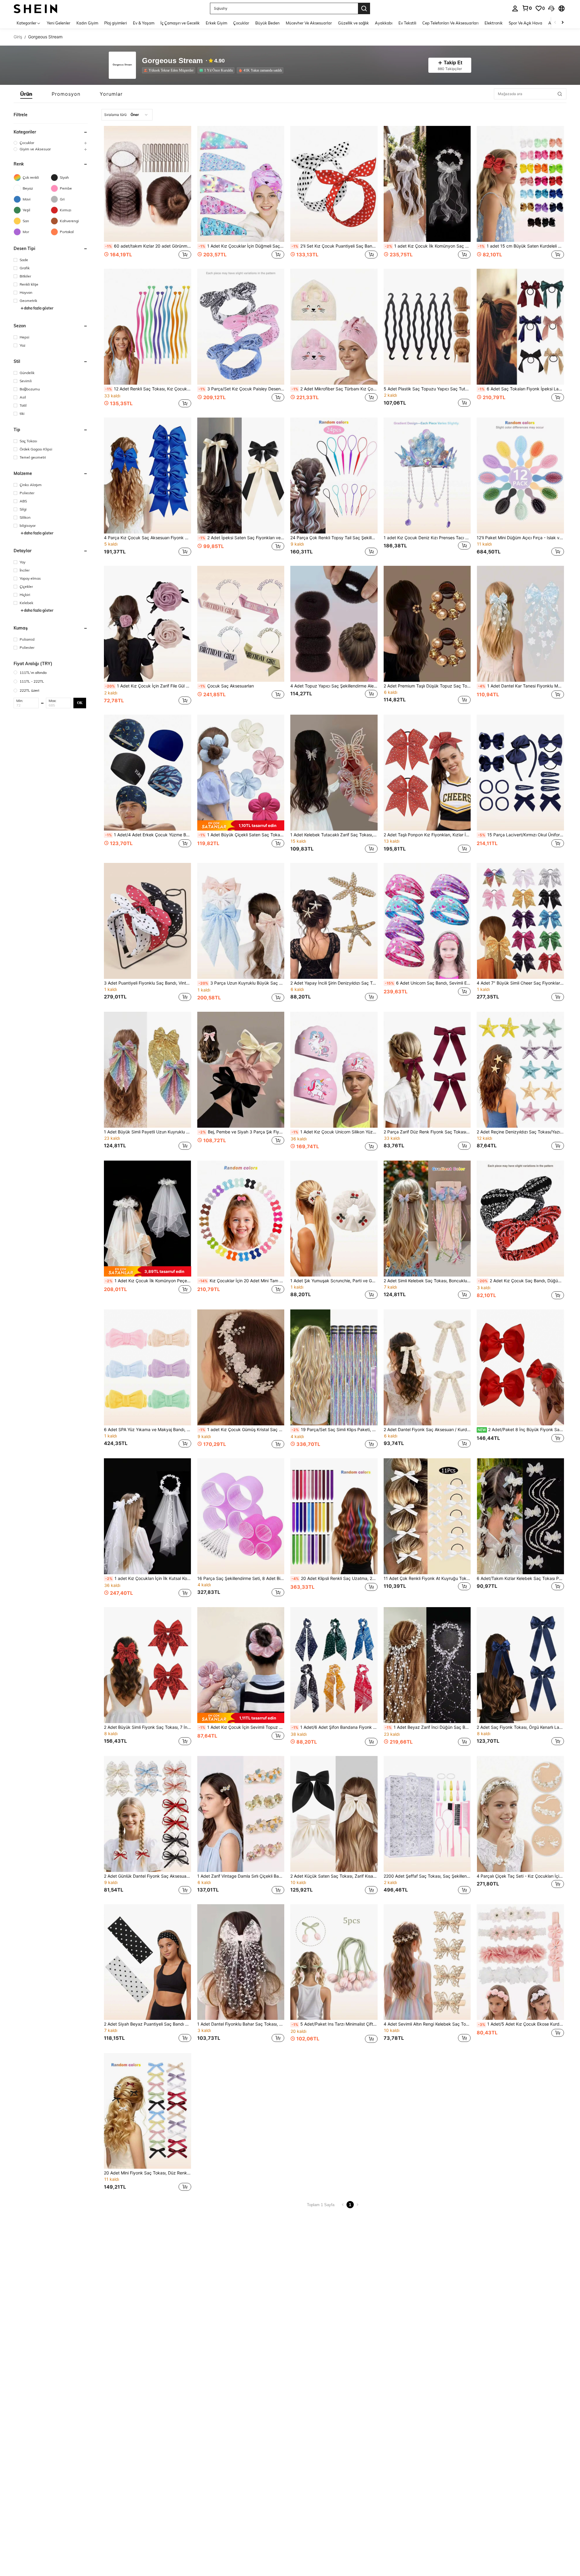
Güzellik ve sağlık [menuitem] (353, 23)
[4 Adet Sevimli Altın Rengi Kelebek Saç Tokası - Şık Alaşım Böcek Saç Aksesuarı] (427, 1962)
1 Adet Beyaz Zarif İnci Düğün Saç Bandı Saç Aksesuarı (428, 1727)
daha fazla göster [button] (39, 308)
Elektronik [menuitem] (494, 23)
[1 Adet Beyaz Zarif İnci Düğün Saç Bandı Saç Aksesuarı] (427, 1665)
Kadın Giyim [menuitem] (87, 23)
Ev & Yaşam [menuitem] (144, 23)
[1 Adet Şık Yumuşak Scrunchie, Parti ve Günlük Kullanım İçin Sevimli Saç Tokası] (334, 1219)
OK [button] (80, 703)
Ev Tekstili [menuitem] (407, 23)
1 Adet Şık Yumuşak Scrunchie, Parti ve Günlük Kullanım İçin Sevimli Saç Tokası (334, 1281)
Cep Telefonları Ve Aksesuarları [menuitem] (450, 23)
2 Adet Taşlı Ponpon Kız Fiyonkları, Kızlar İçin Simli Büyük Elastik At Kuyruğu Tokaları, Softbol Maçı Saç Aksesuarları (427, 835)
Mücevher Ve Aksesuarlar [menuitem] (309, 23)
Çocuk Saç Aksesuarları (226, 686)
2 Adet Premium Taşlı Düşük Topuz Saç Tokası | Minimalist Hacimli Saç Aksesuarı (427, 686)
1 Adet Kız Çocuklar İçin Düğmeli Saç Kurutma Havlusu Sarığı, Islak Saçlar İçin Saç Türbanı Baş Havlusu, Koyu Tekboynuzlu (242, 246)
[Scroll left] (555, 23)
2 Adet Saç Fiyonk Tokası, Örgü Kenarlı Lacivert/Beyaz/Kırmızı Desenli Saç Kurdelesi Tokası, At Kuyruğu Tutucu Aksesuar (520, 1727)
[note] (241, 825)
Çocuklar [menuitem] (241, 23)
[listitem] (170, 70)
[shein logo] (35, 8)
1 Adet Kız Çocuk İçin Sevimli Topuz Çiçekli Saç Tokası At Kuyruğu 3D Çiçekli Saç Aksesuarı (242, 1727)
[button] (551, 8)
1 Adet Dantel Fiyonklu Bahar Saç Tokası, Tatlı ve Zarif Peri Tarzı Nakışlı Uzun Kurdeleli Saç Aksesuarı (241, 2024)
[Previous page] (343, 2205)
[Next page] (357, 2205)
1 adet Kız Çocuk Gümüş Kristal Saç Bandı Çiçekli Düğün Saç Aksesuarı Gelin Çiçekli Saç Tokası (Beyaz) (242, 1430)
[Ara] (364, 8)
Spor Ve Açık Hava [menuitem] (525, 23)
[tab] (26, 94)
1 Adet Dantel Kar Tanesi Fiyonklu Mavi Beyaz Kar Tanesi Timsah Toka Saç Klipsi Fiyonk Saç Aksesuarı (521, 686)
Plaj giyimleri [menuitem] (116, 23)
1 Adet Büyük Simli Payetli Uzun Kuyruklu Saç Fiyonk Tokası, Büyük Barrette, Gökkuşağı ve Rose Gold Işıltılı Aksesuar (148, 1132)
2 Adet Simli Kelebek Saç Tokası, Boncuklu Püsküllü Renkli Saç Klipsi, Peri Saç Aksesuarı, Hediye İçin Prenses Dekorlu (427, 1281)
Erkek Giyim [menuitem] (216, 23)
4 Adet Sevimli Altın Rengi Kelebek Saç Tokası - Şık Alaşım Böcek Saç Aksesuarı (427, 2024)
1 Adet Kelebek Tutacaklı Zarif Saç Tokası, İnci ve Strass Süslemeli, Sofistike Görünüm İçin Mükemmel (334, 835)
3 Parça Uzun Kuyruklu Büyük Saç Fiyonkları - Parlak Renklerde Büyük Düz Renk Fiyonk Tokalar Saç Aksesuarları (242, 983)
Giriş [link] (18, 37)
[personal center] (515, 8)
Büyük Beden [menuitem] (267, 23)
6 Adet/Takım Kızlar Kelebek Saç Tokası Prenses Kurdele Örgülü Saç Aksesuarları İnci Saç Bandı (520, 1578)
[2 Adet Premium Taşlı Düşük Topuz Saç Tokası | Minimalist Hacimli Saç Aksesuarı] (427, 624)
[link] (527, 8)
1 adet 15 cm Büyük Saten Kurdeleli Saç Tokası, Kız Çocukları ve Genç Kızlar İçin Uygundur (521, 246)
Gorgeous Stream (172, 61)
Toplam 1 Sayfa (321, 2205)
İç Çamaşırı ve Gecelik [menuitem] (180, 23)
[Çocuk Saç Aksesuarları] (241, 624)
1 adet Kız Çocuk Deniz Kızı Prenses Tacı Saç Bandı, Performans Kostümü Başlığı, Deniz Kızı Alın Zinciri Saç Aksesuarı (427, 538)
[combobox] (127, 115)
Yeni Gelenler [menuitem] (59, 23)
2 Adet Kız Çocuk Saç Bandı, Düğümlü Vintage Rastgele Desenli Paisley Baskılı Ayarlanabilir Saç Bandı (521, 1281)
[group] (51, 143)
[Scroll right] (562, 23)
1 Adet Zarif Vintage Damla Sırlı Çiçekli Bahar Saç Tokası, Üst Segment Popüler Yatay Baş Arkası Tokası (241, 1876)
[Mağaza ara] (560, 94)
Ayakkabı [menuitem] (384, 23)
